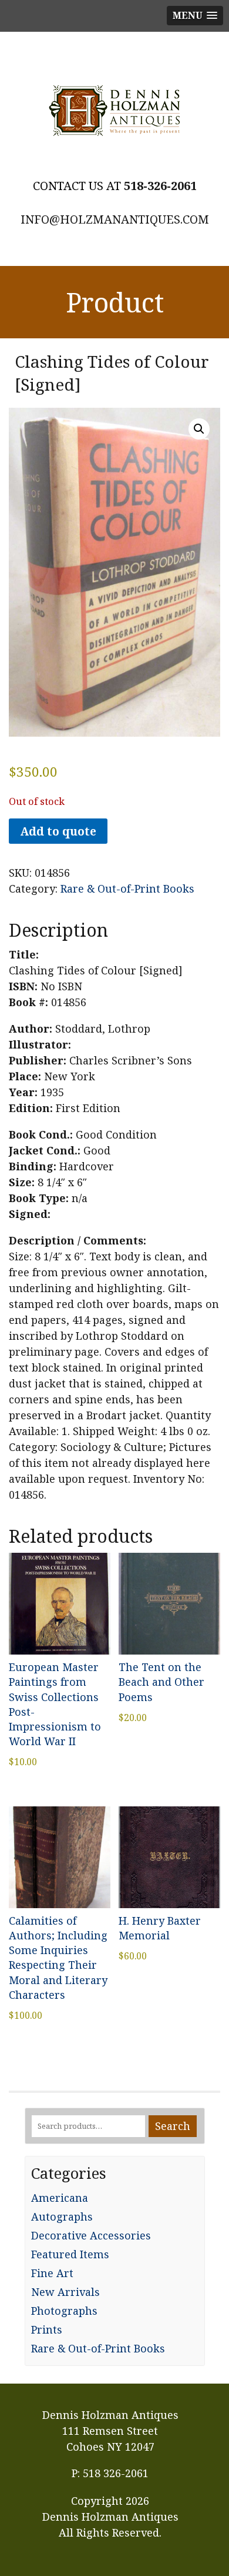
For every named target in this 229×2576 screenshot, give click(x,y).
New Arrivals (65, 2292)
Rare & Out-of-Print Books (127, 888)
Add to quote (58, 831)
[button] (199, 429)
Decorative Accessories (91, 2235)
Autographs (62, 2216)
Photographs (64, 2311)
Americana (60, 2198)
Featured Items (70, 2254)
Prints (47, 2329)
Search (173, 2126)
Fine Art (52, 2273)
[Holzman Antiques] (114, 111)
